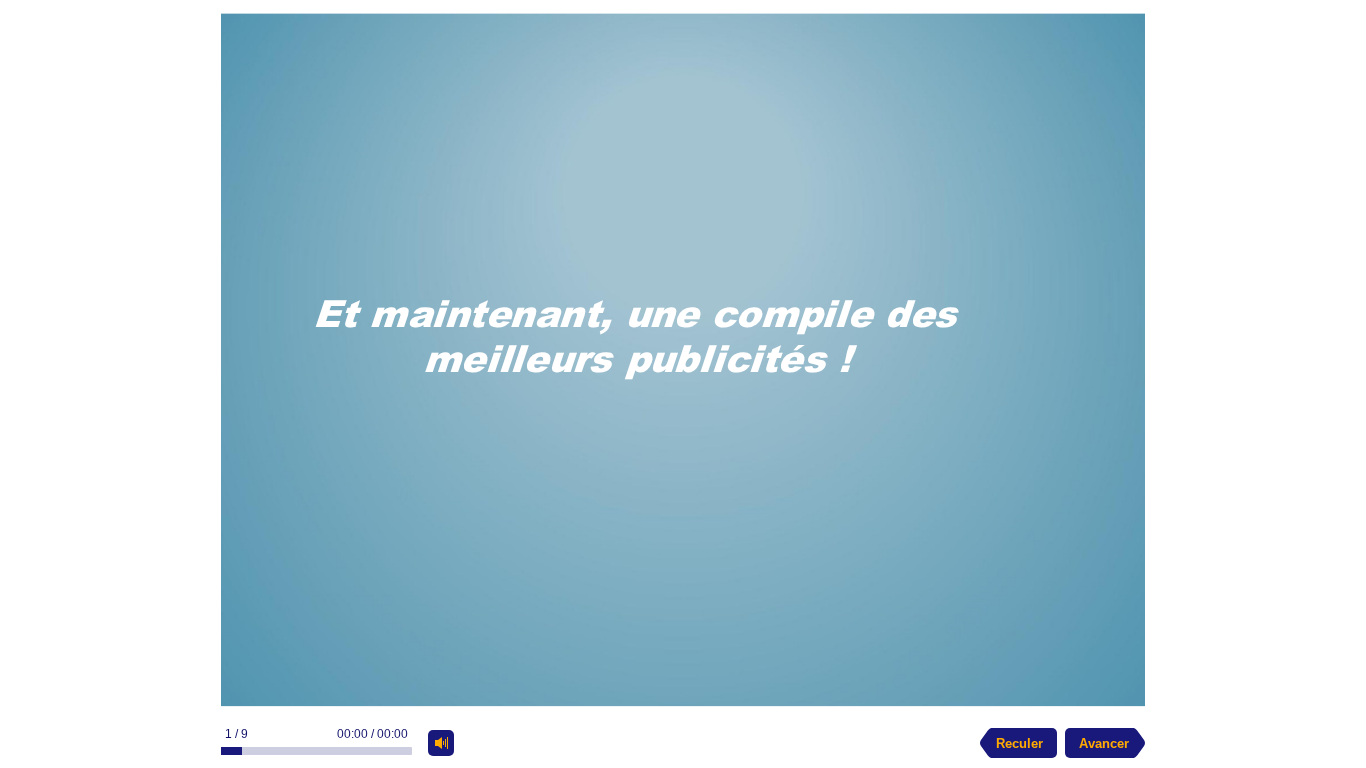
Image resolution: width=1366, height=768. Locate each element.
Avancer (1104, 743)
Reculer (1019, 743)
